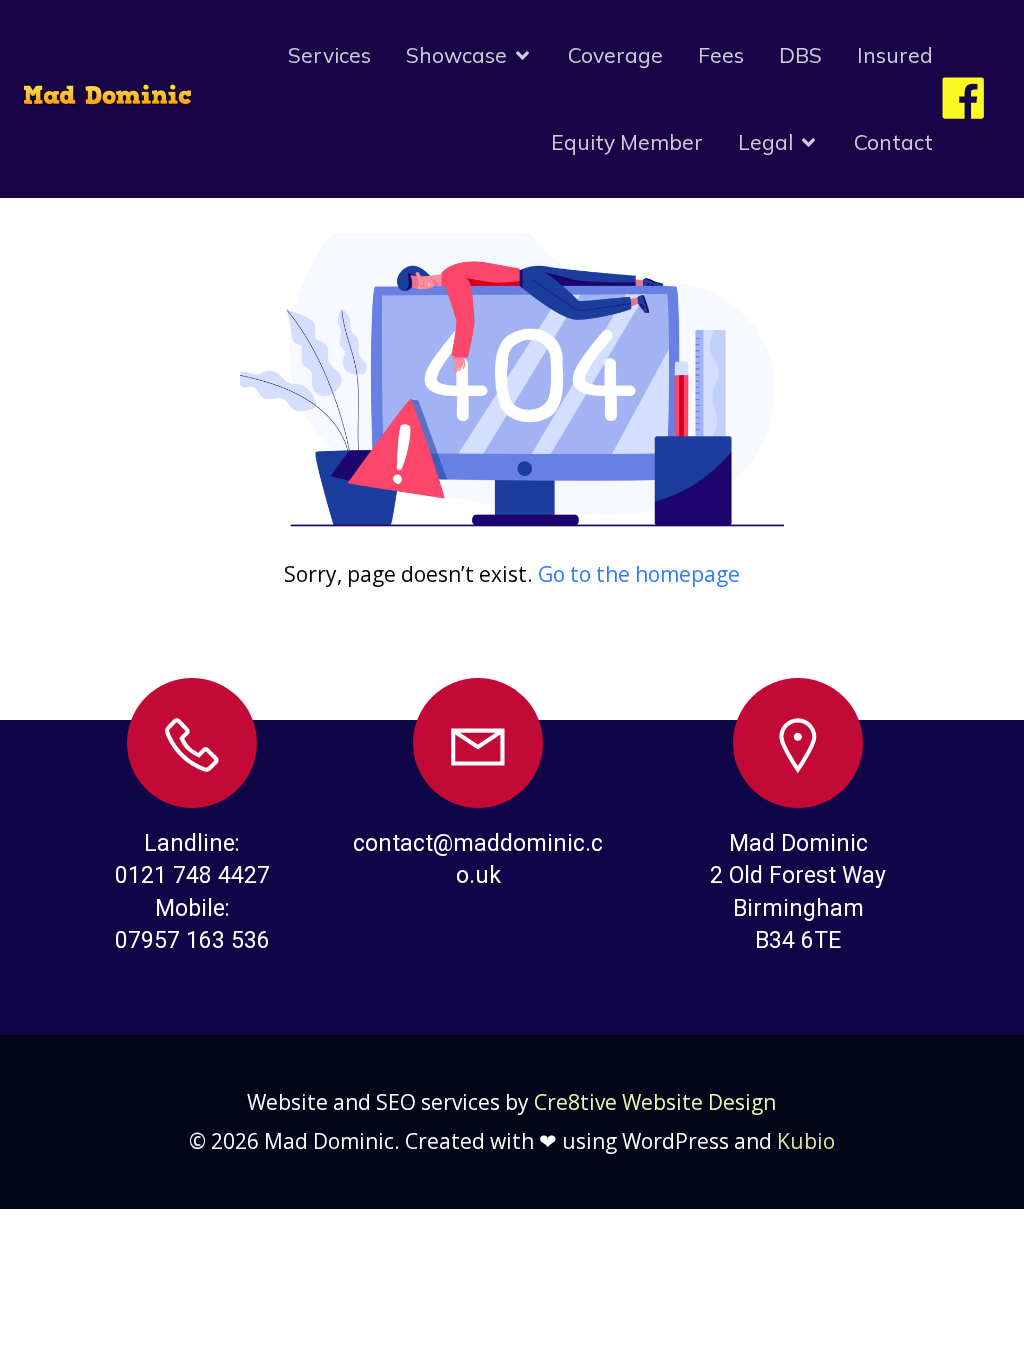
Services (329, 55)
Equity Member (627, 142)
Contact (893, 142)
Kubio (806, 1141)
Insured (895, 55)
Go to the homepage (639, 574)
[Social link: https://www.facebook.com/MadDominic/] (971, 99)
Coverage (615, 55)
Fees (721, 55)
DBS (800, 55)
